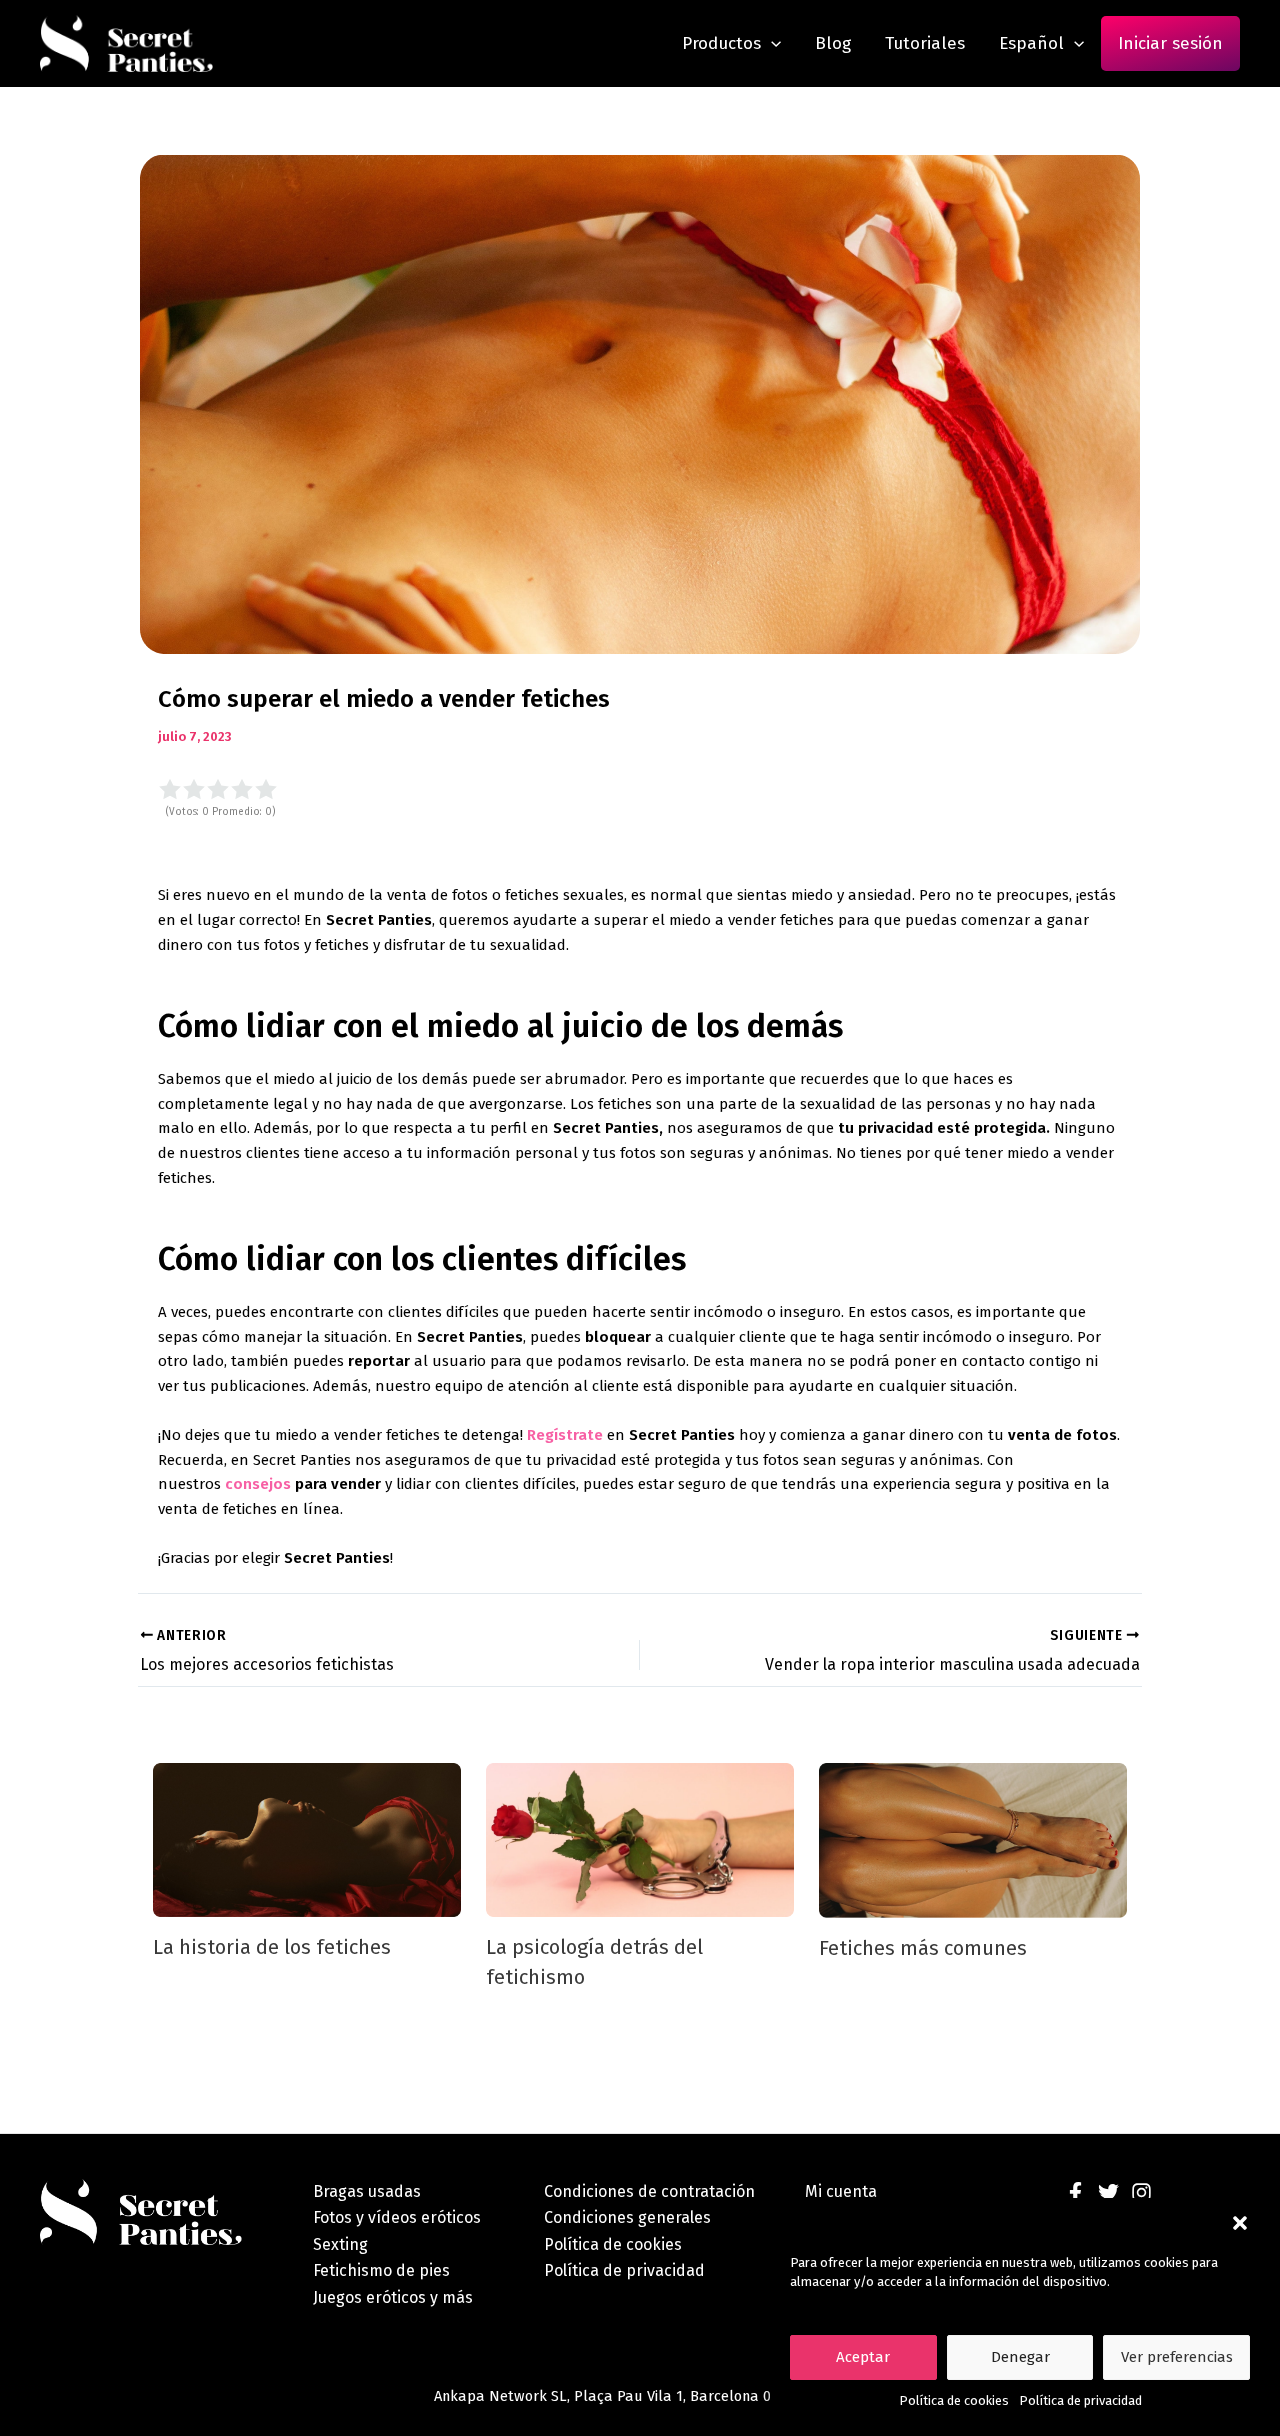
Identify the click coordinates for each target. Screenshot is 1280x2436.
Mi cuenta (841, 2191)
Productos (721, 43)
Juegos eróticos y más (393, 2297)
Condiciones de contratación (649, 2191)
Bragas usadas (367, 2191)
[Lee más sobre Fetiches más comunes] (973, 1840)
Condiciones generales (627, 2217)
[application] (771, 43)
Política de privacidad (1080, 2400)
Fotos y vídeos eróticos (397, 2217)
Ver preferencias (1177, 2357)
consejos (258, 1484)
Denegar (1020, 2357)
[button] (1240, 2223)
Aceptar (863, 2357)
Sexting (340, 2244)
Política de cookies (954, 2400)
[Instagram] (1141, 2192)
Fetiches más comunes (923, 1948)
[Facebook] (1075, 2192)
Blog (833, 43)
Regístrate (567, 1435)
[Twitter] (1108, 2192)
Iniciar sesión (1170, 43)
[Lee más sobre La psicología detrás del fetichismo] (640, 1839)
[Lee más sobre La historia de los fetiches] (307, 1839)
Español (1031, 43)
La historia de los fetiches (272, 1947)
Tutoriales (925, 43)
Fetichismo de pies (381, 2270)
